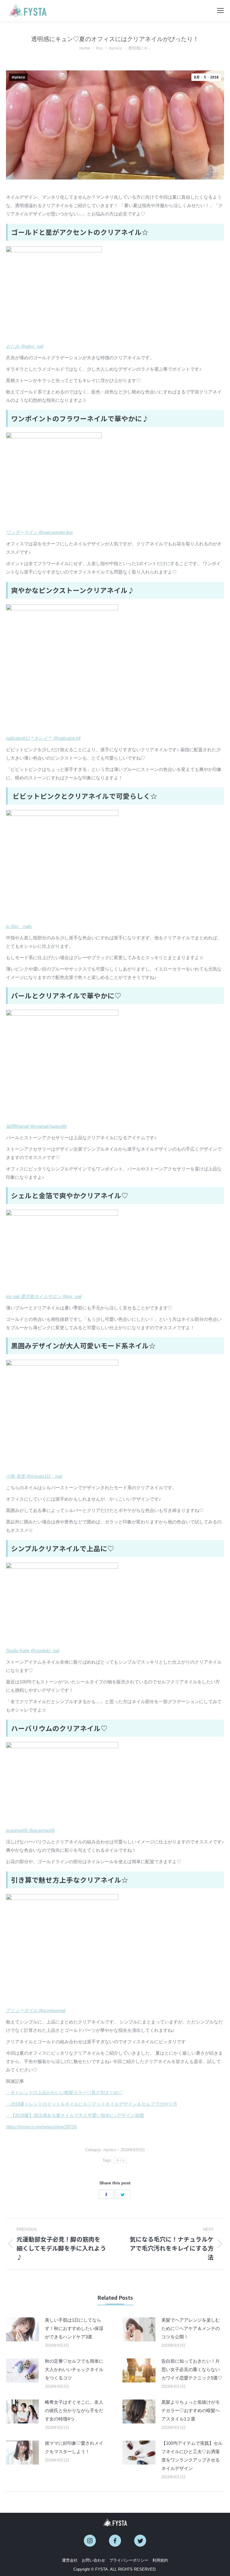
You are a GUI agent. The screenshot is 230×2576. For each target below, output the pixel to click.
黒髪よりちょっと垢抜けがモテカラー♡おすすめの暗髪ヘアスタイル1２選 (191, 2410)
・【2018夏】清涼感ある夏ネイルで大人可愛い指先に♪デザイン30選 (75, 2115)
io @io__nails (19, 926)
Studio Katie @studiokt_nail (33, 1651)
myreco (18, 77)
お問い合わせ (93, 2560)
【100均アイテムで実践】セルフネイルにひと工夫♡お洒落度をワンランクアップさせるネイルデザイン (192, 2456)
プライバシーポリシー (129, 2560)
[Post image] (22, 2329)
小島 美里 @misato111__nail (34, 1476)
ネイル (121, 2160)
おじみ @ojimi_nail (25, 346)
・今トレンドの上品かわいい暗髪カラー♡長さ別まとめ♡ (64, 2093)
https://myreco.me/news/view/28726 (41, 2127)
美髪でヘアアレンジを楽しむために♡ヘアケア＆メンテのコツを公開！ (191, 2328)
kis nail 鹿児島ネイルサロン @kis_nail (44, 1296)
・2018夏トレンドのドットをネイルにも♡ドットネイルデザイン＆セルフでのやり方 (92, 2104)
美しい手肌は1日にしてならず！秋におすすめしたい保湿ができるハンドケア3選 (74, 2328)
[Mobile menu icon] (220, 10)
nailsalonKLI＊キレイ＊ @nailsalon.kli (43, 738)
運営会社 (70, 2560)
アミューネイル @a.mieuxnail (36, 2010)
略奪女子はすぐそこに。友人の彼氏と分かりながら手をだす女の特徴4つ (74, 2410)
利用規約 (160, 2560)
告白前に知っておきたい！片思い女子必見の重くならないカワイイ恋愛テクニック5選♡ (192, 2369)
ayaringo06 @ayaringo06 (30, 1830)
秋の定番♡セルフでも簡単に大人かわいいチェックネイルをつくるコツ (74, 2369)
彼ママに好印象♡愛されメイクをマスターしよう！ (74, 2447)
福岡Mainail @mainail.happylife (36, 1126)
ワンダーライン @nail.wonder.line (39, 532)
